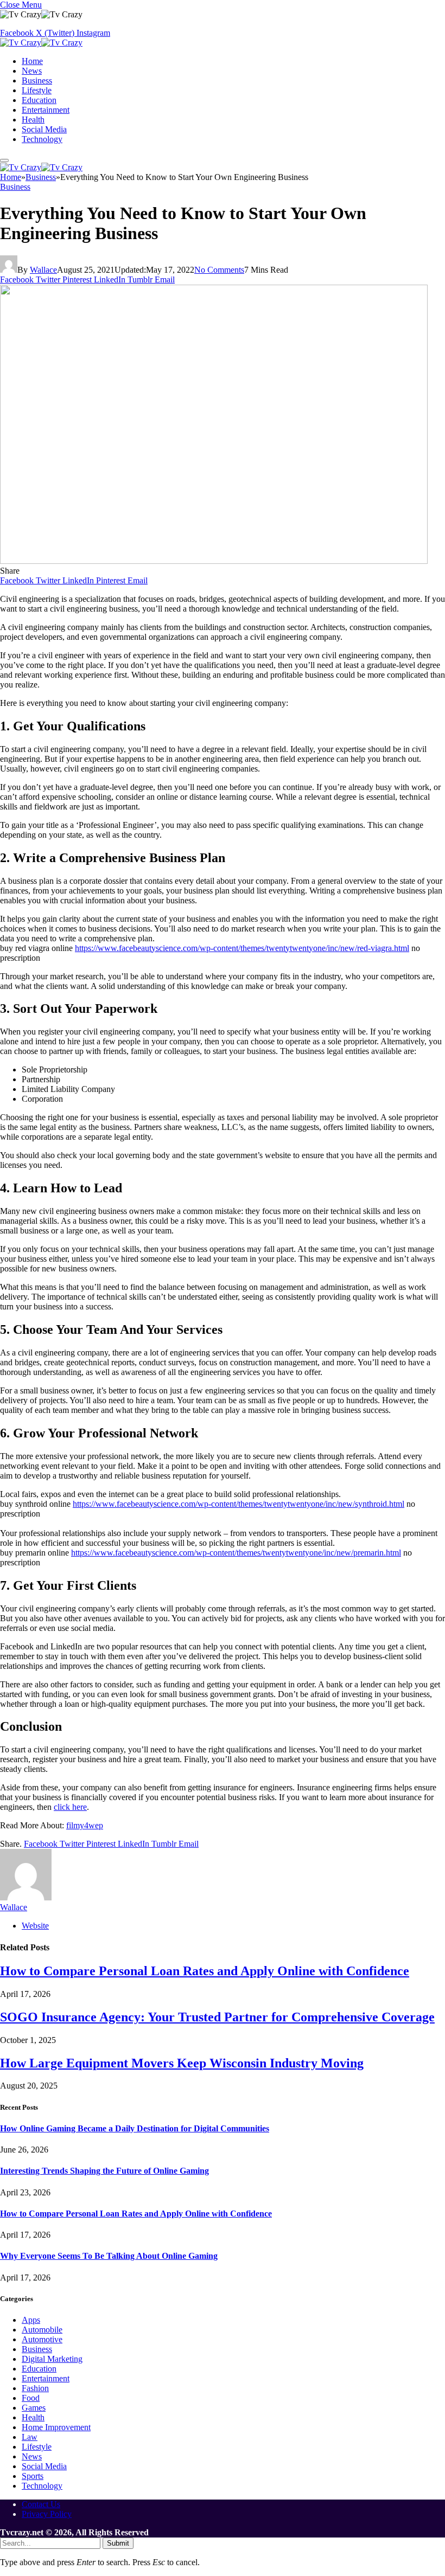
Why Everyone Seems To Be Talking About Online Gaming (109, 2256)
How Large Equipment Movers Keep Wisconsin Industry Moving (182, 2063)
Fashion (35, 2388)
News (32, 71)
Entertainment (46, 110)
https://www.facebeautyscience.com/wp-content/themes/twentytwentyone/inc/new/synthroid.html (239, 1504)
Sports (33, 2476)
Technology (42, 139)
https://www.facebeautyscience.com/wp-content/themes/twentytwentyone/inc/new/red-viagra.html (242, 948)
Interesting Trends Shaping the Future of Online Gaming (104, 2171)
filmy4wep (85, 1825)
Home (32, 61)
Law (30, 2437)
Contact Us (41, 2504)
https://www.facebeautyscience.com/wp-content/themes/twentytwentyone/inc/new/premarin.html (236, 1553)
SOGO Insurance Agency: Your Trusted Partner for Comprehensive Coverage (217, 2017)
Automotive (42, 2339)
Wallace (43, 270)
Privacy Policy (47, 2514)
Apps (31, 2320)
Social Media (44, 129)
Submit (118, 2543)
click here (70, 1807)
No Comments (219, 270)
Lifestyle (37, 90)
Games (34, 2408)
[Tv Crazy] (41, 43)
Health (33, 120)
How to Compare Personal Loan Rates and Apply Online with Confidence (205, 1971)
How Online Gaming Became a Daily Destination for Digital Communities (135, 2128)
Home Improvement (56, 2427)
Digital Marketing (52, 2359)
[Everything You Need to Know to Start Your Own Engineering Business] (214, 561)
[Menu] (4, 160)
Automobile (42, 2330)
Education (39, 100)
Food (31, 2398)
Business (37, 81)
